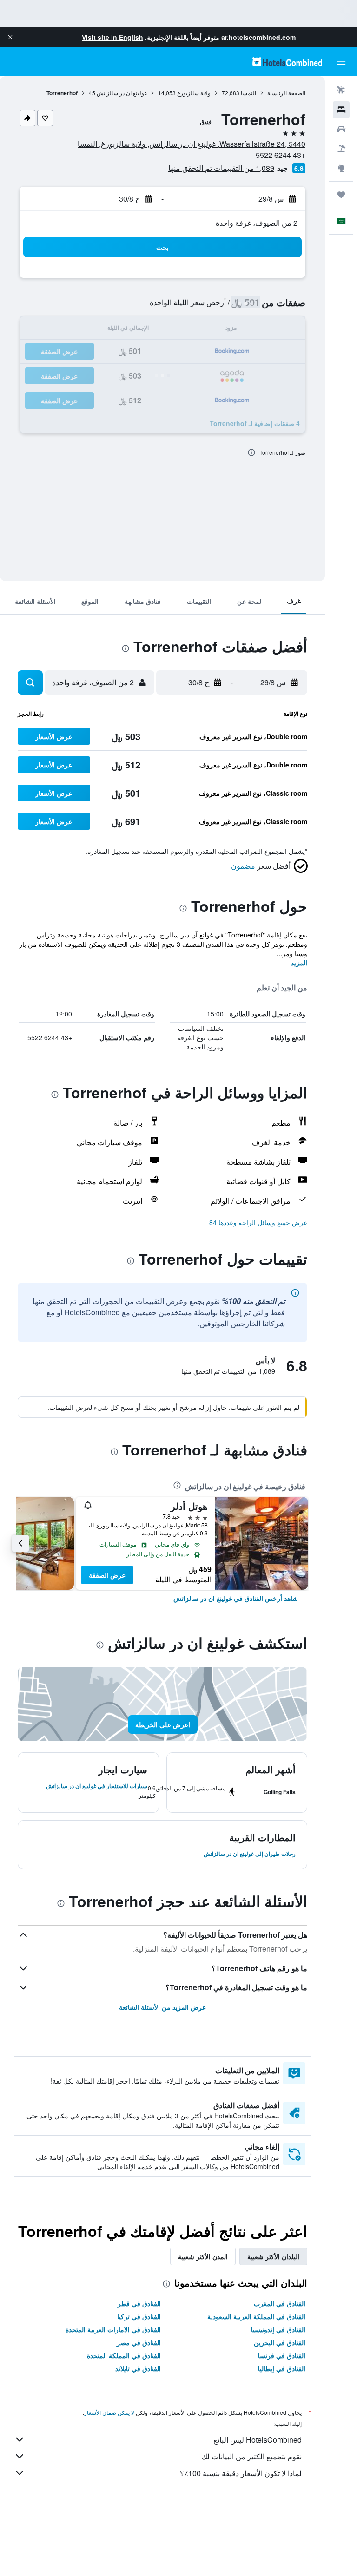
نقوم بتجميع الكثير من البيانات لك (251, 2456)
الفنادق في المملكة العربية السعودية (256, 2316)
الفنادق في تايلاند (138, 2368)
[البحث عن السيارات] (341, 129)
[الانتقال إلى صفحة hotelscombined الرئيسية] (287, 62)
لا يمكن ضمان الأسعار (109, 2412)
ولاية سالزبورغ (194, 93)
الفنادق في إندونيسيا (278, 2329)
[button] (10, 37)
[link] (236, 1598)
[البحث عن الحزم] (341, 149)
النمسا (248, 93)
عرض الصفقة (107, 1575)
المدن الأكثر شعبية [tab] (203, 2256)
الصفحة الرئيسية (286, 93)
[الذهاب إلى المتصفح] (341, 168)
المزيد (299, 963)
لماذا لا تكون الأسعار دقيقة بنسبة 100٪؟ (241, 2473)
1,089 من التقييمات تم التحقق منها (221, 168)
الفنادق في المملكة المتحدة (124, 2355)
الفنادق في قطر (139, 2303)
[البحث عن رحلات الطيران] (341, 90)
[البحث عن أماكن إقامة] (341, 110)
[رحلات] (341, 195)
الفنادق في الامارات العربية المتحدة (113, 2329)
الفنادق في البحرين (280, 2342)
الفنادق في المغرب (280, 2303)
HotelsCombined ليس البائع (258, 2440)
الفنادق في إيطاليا (282, 2368)
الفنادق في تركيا (139, 2316)
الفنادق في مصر (139, 2342)
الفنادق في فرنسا (282, 2355)
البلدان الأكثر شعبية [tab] (273, 2256)
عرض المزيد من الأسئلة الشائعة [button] (162, 2007)
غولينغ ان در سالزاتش (122, 93)
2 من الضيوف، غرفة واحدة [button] (257, 223)
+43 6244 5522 (281, 155)
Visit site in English (112, 37)
